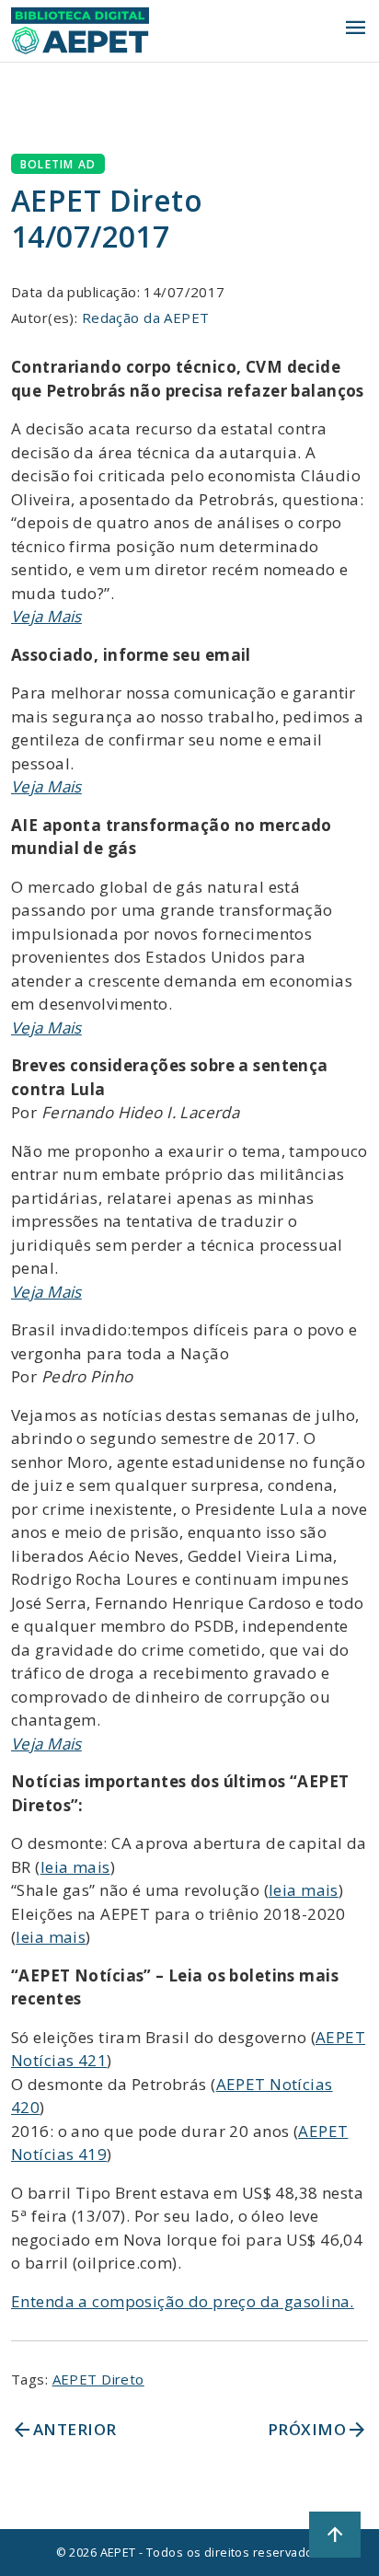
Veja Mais (46, 616)
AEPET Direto (98, 2379)
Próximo (318, 2430)
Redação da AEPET (146, 318)
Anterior (63, 2430)
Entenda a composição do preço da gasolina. (183, 2301)
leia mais (75, 1867)
